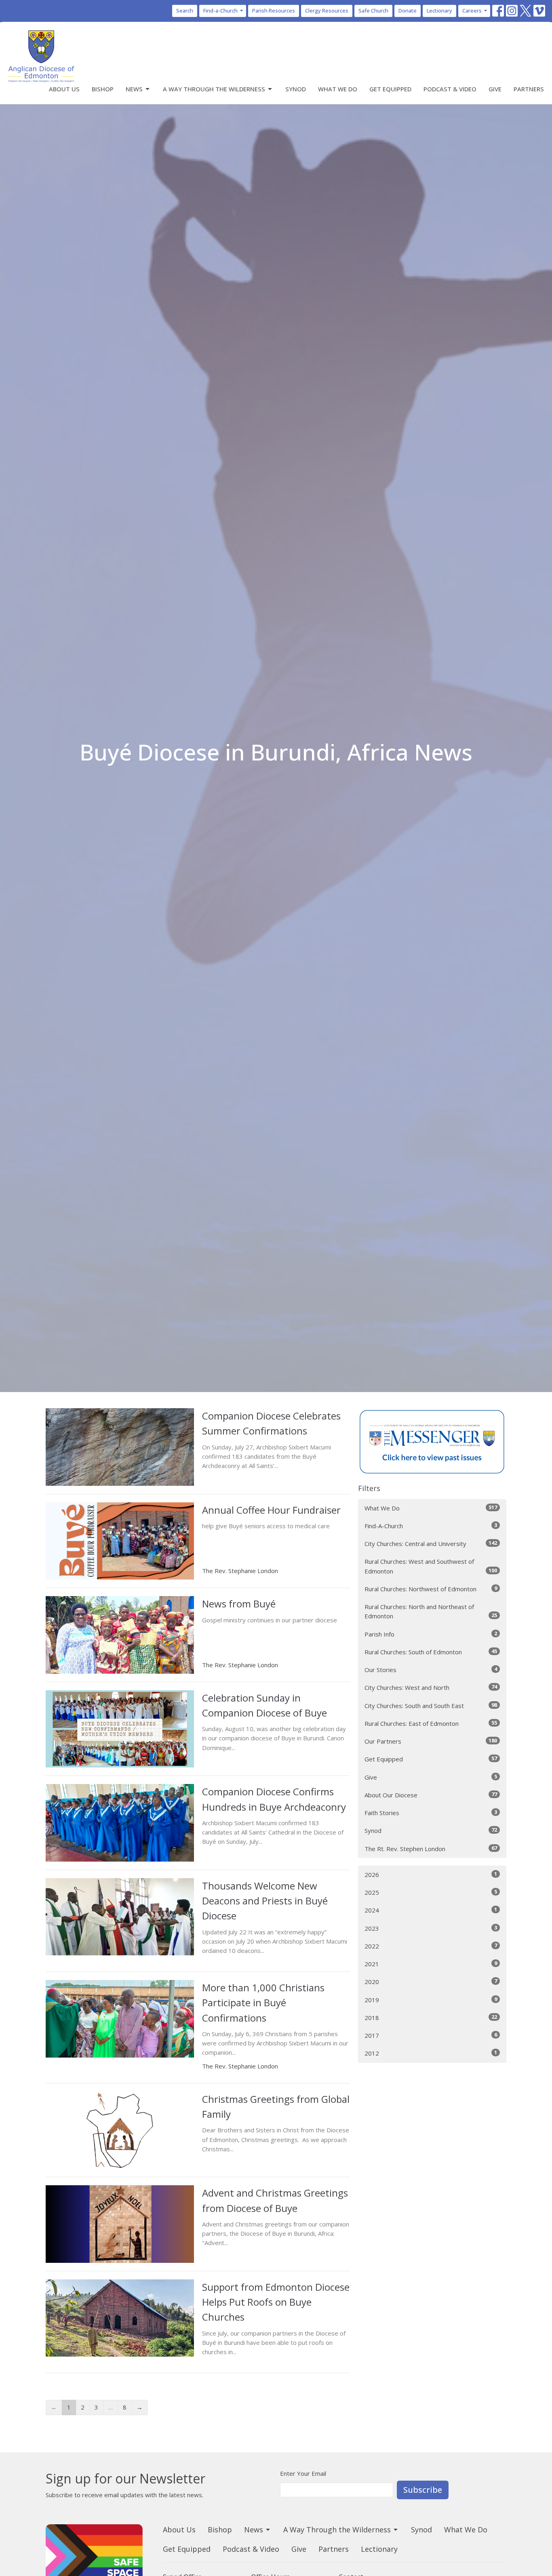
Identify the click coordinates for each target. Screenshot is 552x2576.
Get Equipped (390, 89)
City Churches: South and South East (431, 1705)
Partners (529, 89)
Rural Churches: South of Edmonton (431, 1652)
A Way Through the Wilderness (214, 89)
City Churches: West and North (431, 1687)
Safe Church (373, 11)
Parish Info (431, 1634)
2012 (431, 2053)
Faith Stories (431, 1812)
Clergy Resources (327, 11)
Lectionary (439, 11)
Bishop (103, 89)
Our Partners (431, 1741)
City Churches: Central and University (431, 1543)
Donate (408, 11)
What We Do (338, 89)
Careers (472, 11)
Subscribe (423, 2490)
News (134, 89)
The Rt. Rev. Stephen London (431, 1848)
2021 (431, 1964)
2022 (431, 1946)
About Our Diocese (431, 1795)
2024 (431, 1910)
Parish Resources (274, 11)
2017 (431, 2035)
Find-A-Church (431, 1526)
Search (185, 11)
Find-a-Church (220, 11)
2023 (431, 1928)
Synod (296, 89)
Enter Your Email (303, 2473)
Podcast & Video (450, 89)
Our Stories (431, 1669)
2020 (431, 1981)
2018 (431, 2017)
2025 (431, 1892)
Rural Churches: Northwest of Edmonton (431, 1589)
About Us (64, 89)
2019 (431, 2000)
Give (495, 89)
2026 (431, 1874)
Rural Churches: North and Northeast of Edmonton (431, 1611)
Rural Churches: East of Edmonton (431, 1723)
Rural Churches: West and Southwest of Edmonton (431, 1566)
